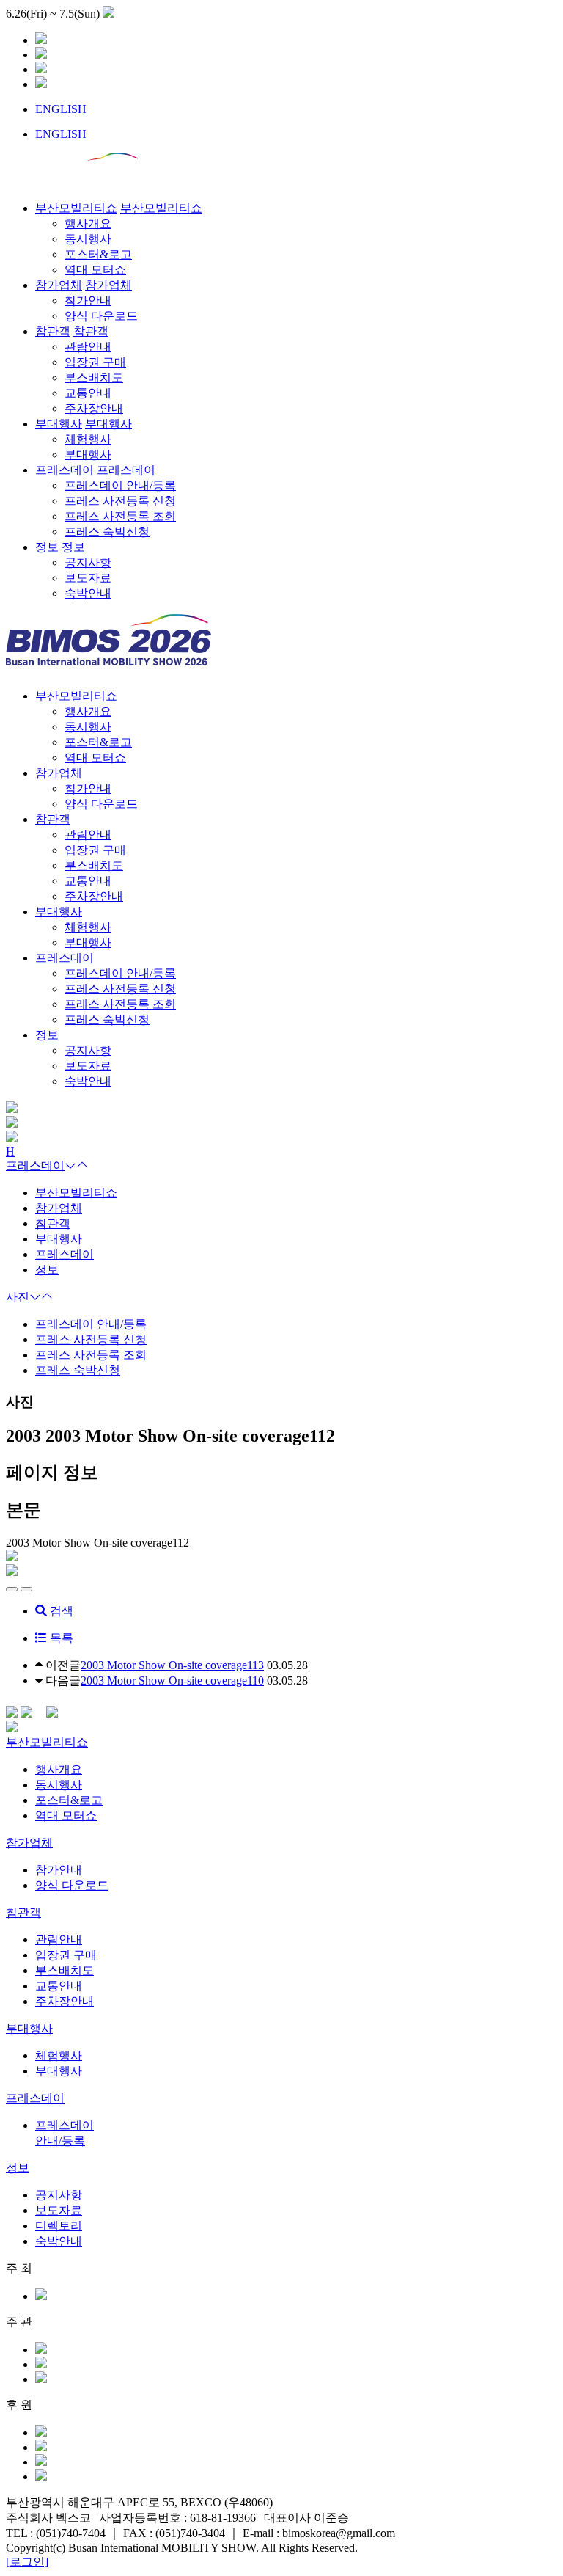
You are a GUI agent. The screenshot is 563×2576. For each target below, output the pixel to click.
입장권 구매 (66, 1955)
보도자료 (59, 2210)
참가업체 (59, 773)
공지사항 (59, 2195)
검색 (60, 1611)
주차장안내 (65, 2001)
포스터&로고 (69, 1800)
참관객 (53, 819)
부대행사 (59, 912)
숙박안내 (59, 2241)
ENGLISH (61, 109)
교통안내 (59, 1986)
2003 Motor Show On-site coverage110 (172, 1681)
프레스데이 (65, 958)
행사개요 (59, 1769)
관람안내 (59, 1940)
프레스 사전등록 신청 (91, 1339)
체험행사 (59, 2055)
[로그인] (27, 2562)
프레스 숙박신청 (78, 1370)
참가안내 (59, 1870)
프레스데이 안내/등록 (91, 1324)
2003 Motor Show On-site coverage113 (172, 1665)
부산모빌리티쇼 (76, 696)
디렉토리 (59, 2226)
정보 (47, 1035)
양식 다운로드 (72, 1885)
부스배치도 (65, 1970)
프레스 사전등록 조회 (91, 1355)
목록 (60, 1638)
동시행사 (59, 1785)
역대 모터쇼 (66, 1816)
